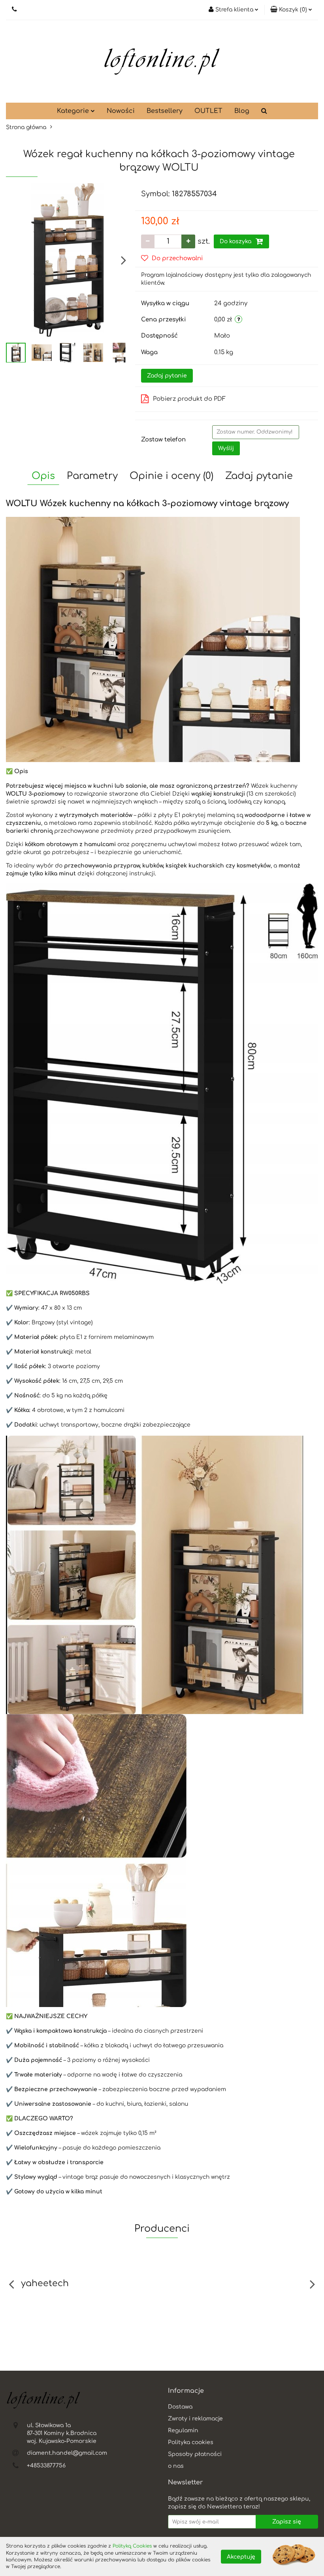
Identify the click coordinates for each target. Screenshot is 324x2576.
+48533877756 (46, 2466)
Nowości (121, 111)
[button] (291, 10)
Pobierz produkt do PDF (189, 399)
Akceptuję (241, 2556)
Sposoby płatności (195, 2454)
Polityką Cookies (132, 2546)
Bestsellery (165, 111)
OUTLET (208, 111)
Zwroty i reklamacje (195, 2419)
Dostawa (180, 2407)
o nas (176, 2466)
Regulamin (183, 2430)
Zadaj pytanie (167, 376)
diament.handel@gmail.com (67, 2453)
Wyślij (226, 448)
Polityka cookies (191, 2442)
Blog (242, 111)
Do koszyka (236, 241)
